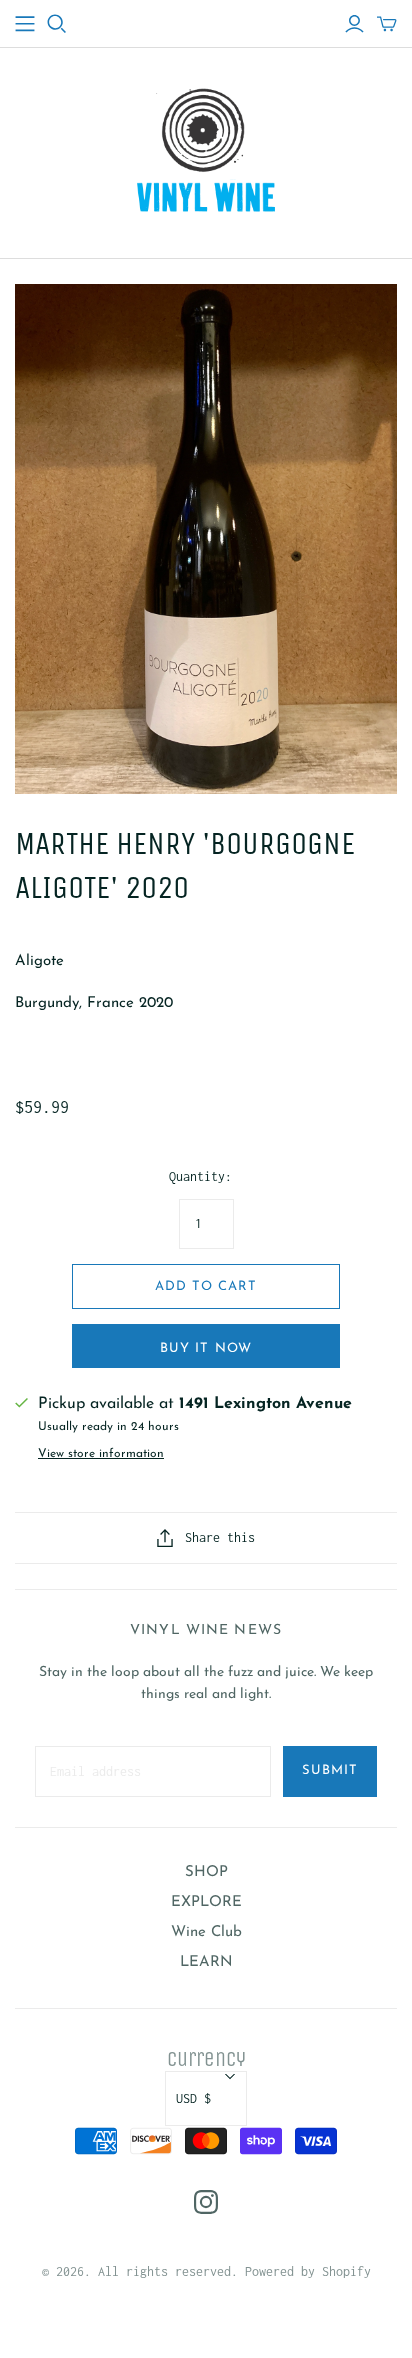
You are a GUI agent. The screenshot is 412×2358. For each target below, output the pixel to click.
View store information (101, 1454)
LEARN (206, 1962)
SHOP (206, 1872)
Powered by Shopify (308, 2271)
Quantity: (200, 1176)
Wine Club (206, 1932)
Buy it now (205, 1348)
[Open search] (57, 24)
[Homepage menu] (25, 24)
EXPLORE (206, 1902)
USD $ (193, 2098)
